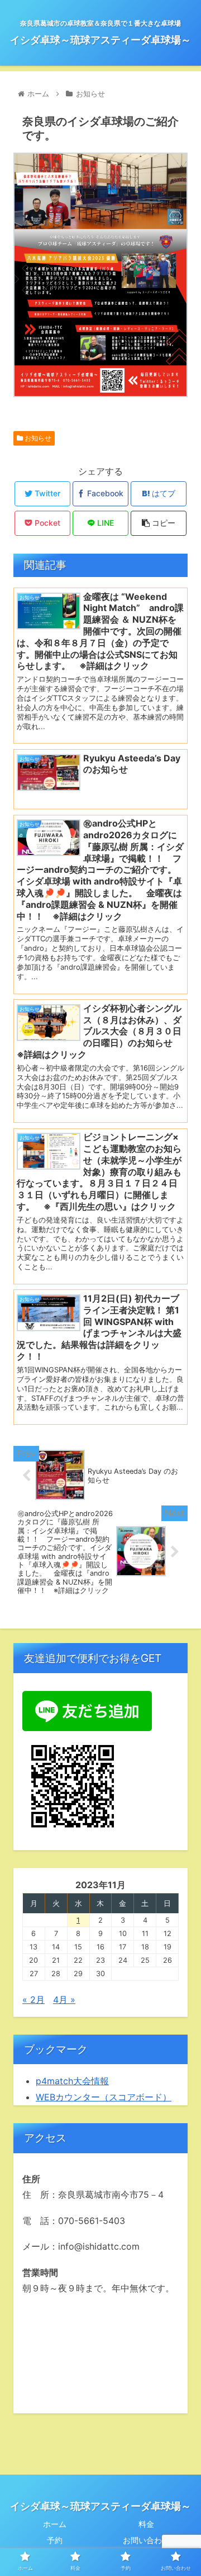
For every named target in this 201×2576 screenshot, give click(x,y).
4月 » (64, 2000)
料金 (146, 2524)
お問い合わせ (146, 2540)
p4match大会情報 (72, 2081)
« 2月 (33, 2000)
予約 (55, 2540)
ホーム (55, 2524)
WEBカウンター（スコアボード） (104, 2097)
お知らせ (37, 438)
